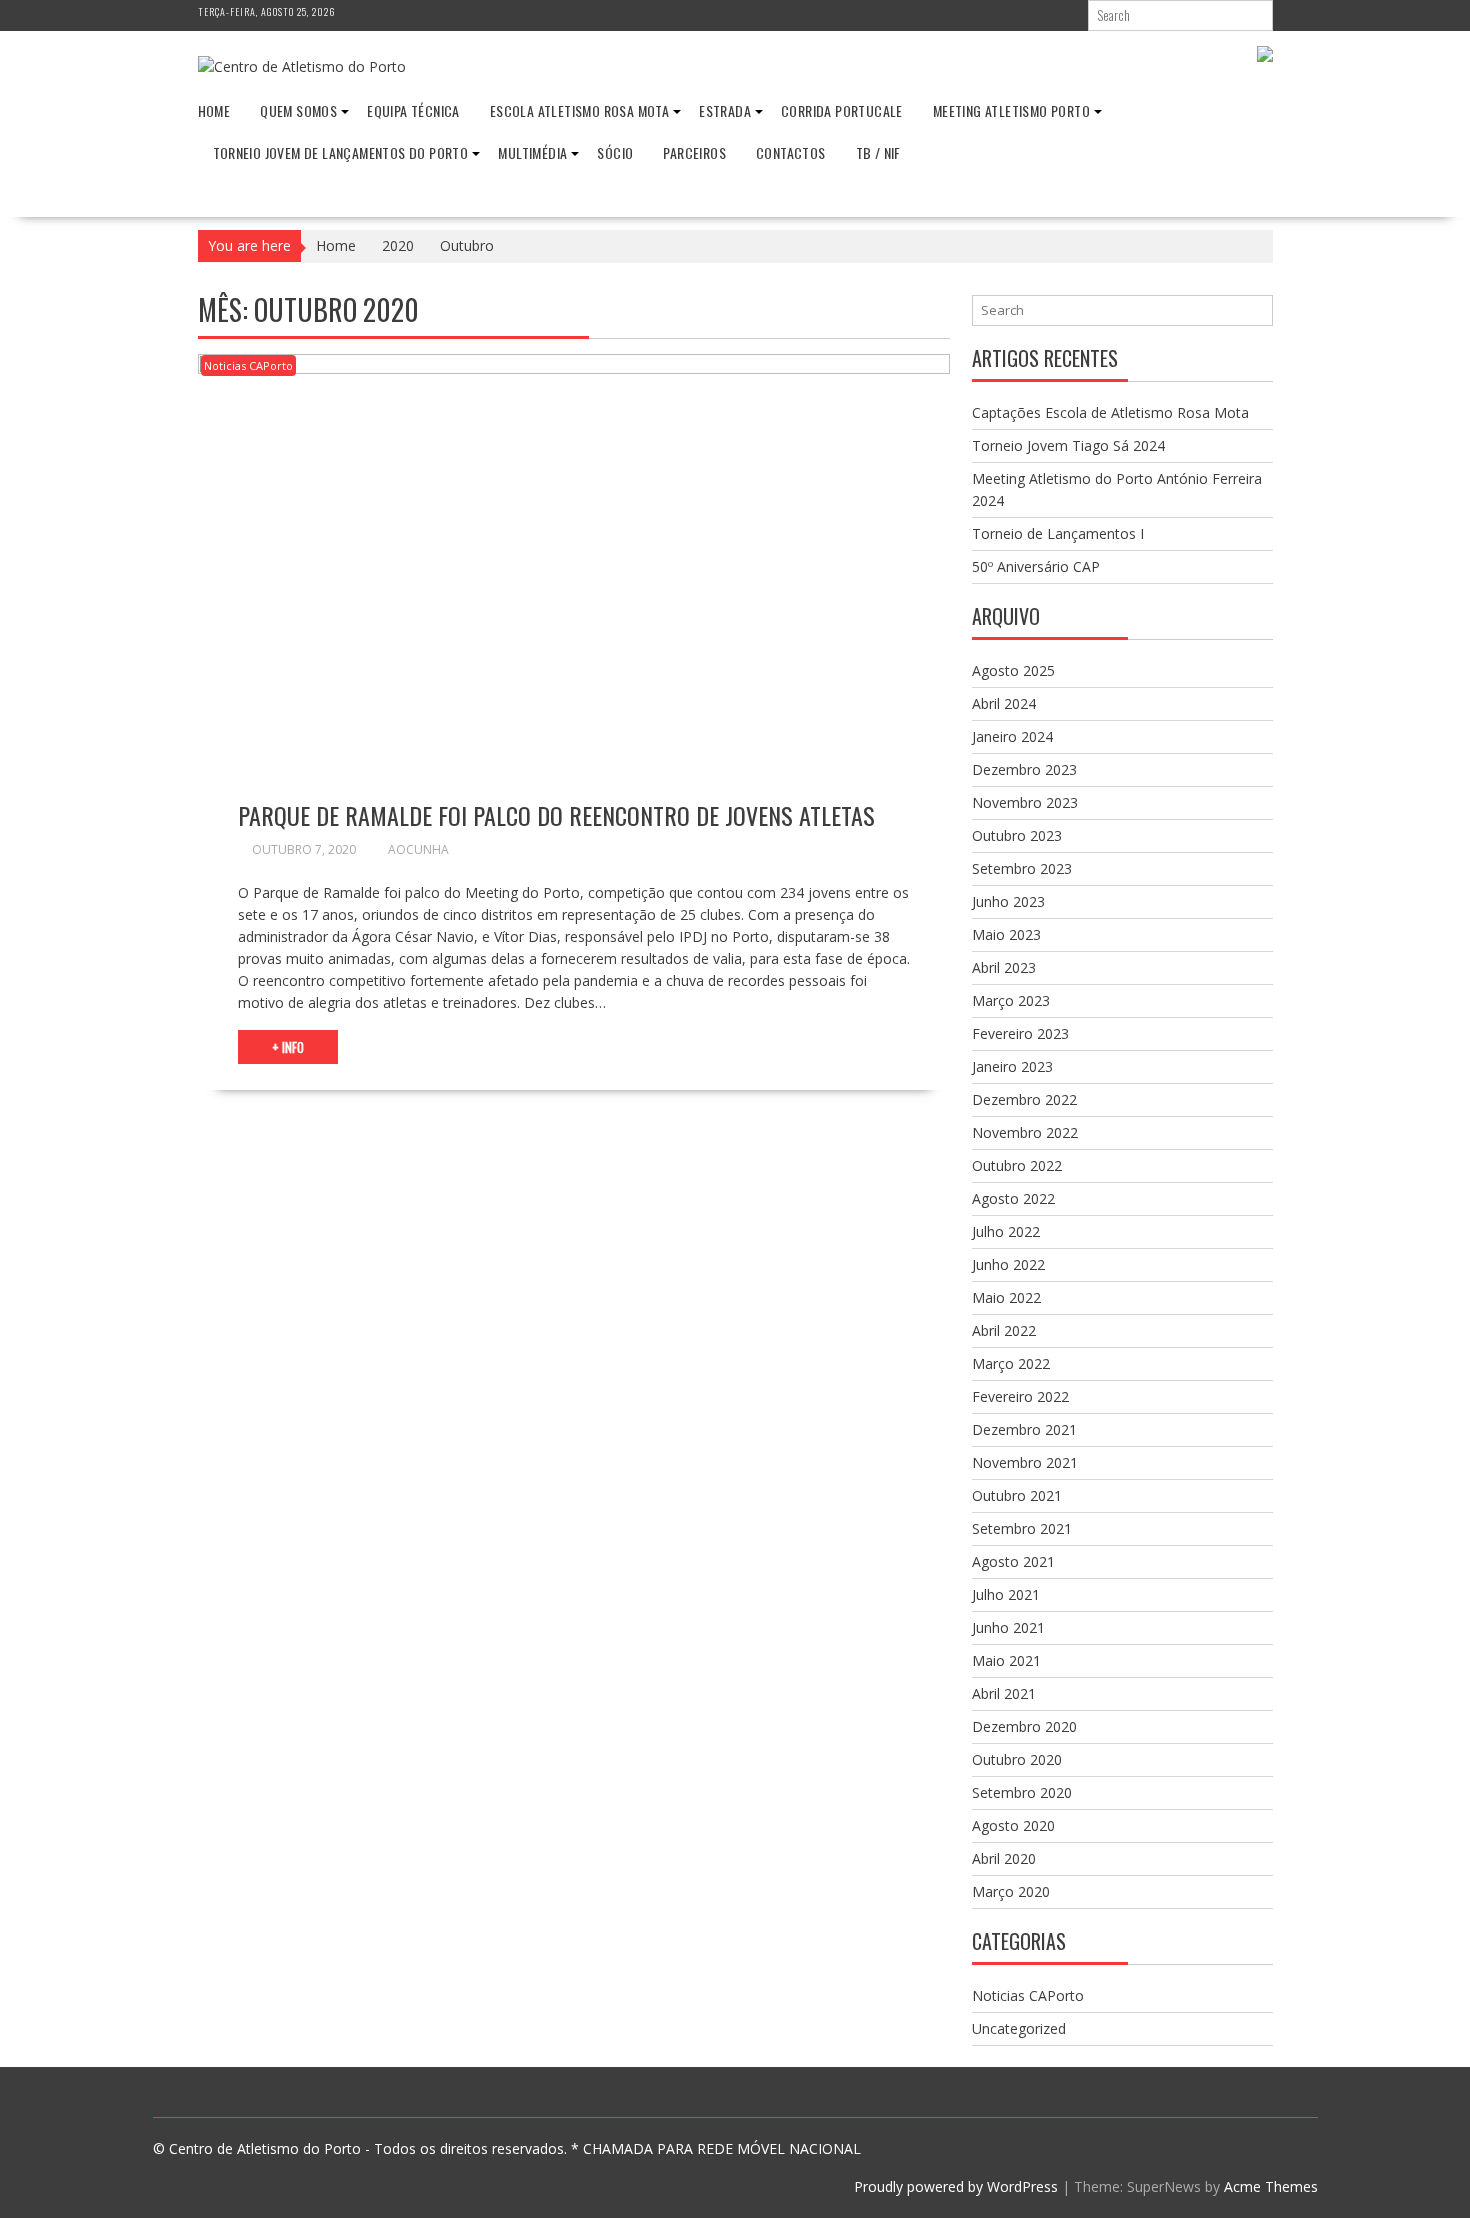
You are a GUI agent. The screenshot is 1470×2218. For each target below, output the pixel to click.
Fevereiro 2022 (1020, 1396)
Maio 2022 (1006, 1297)
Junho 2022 (1008, 1264)
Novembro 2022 (1025, 1132)
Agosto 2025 (1013, 670)
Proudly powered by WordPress (956, 2186)
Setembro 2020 (1022, 1792)
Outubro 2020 (1017, 1759)
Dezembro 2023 (1024, 769)
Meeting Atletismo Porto (1011, 110)
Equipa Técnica (413, 110)
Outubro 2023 (1017, 835)
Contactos (791, 152)
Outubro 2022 (1017, 1165)
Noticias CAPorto (248, 365)
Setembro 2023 (1022, 868)
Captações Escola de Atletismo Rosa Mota (1110, 412)
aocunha (418, 849)
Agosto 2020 (1013, 1825)
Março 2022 (1011, 1363)
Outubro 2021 (1017, 1495)
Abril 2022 (1004, 1330)
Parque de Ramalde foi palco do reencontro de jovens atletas (556, 815)
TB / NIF (878, 152)
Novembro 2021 (1025, 1462)
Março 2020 (1011, 1891)
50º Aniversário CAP (1036, 566)
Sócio (615, 152)
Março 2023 (1011, 1000)
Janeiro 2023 (1012, 1066)
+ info (288, 1047)
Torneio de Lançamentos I (1058, 533)
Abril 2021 (1004, 1693)
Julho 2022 (1006, 1231)
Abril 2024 (1004, 703)
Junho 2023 (1008, 901)
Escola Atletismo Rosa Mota (579, 110)
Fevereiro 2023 (1020, 1033)
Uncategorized (1019, 2028)
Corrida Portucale (842, 110)
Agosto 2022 (1013, 1198)
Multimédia (532, 152)
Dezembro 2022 (1024, 1099)
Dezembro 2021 (1024, 1429)
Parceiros (694, 152)
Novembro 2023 (1025, 802)
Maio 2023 (1006, 934)
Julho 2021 (1006, 1594)
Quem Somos (298, 110)
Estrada (725, 110)
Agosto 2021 (1013, 1561)
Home (214, 110)
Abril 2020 (1004, 1858)
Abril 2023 (1004, 967)
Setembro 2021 (1022, 1528)
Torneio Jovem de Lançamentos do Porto (341, 152)
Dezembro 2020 (1024, 1726)
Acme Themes (1271, 2186)
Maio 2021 (1006, 1660)
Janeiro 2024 (1012, 736)
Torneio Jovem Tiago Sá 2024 (1068, 445)
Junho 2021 (1008, 1627)
